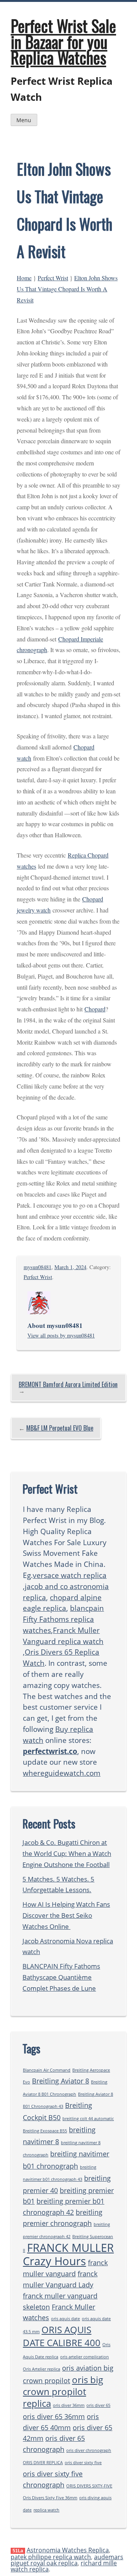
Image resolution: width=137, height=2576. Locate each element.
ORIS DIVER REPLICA (43, 2463)
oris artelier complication (84, 2357)
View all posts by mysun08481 (61, 1335)
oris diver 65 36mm (54, 2416)
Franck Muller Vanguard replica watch (63, 1636)
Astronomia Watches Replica (68, 2550)
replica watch (46, 2510)
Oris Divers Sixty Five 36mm (50, 2498)
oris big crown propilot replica (63, 2391)
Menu (24, 120)
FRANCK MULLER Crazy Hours (68, 2255)
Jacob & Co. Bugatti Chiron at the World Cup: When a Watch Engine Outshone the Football (67, 1853)
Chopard (95, 1009)
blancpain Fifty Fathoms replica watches (63, 1619)
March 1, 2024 (70, 1267)
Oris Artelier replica (41, 2369)
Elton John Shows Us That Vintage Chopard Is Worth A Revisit (67, 289)
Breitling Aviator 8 (61, 2081)
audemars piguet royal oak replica (67, 2560)
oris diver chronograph (89, 2450)
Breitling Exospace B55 (45, 2131)
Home (24, 278)
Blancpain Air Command (47, 2070)
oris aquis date (65, 2319)
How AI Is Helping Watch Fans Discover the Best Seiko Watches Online (66, 1915)
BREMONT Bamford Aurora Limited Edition (68, 1384)
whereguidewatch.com (62, 1773)
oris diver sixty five (83, 2463)
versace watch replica (70, 1575)
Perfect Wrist (53, 278)
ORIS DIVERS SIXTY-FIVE (89, 2486)
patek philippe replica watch (51, 2557)
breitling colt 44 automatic (88, 2119)
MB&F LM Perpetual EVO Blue (60, 1428)
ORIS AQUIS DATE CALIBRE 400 (62, 2336)
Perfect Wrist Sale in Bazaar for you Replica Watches (63, 41)
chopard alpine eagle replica (62, 1603)
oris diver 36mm (69, 2405)
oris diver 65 (98, 2405)
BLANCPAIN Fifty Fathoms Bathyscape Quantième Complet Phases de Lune (61, 1977)
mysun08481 (37, 1267)
